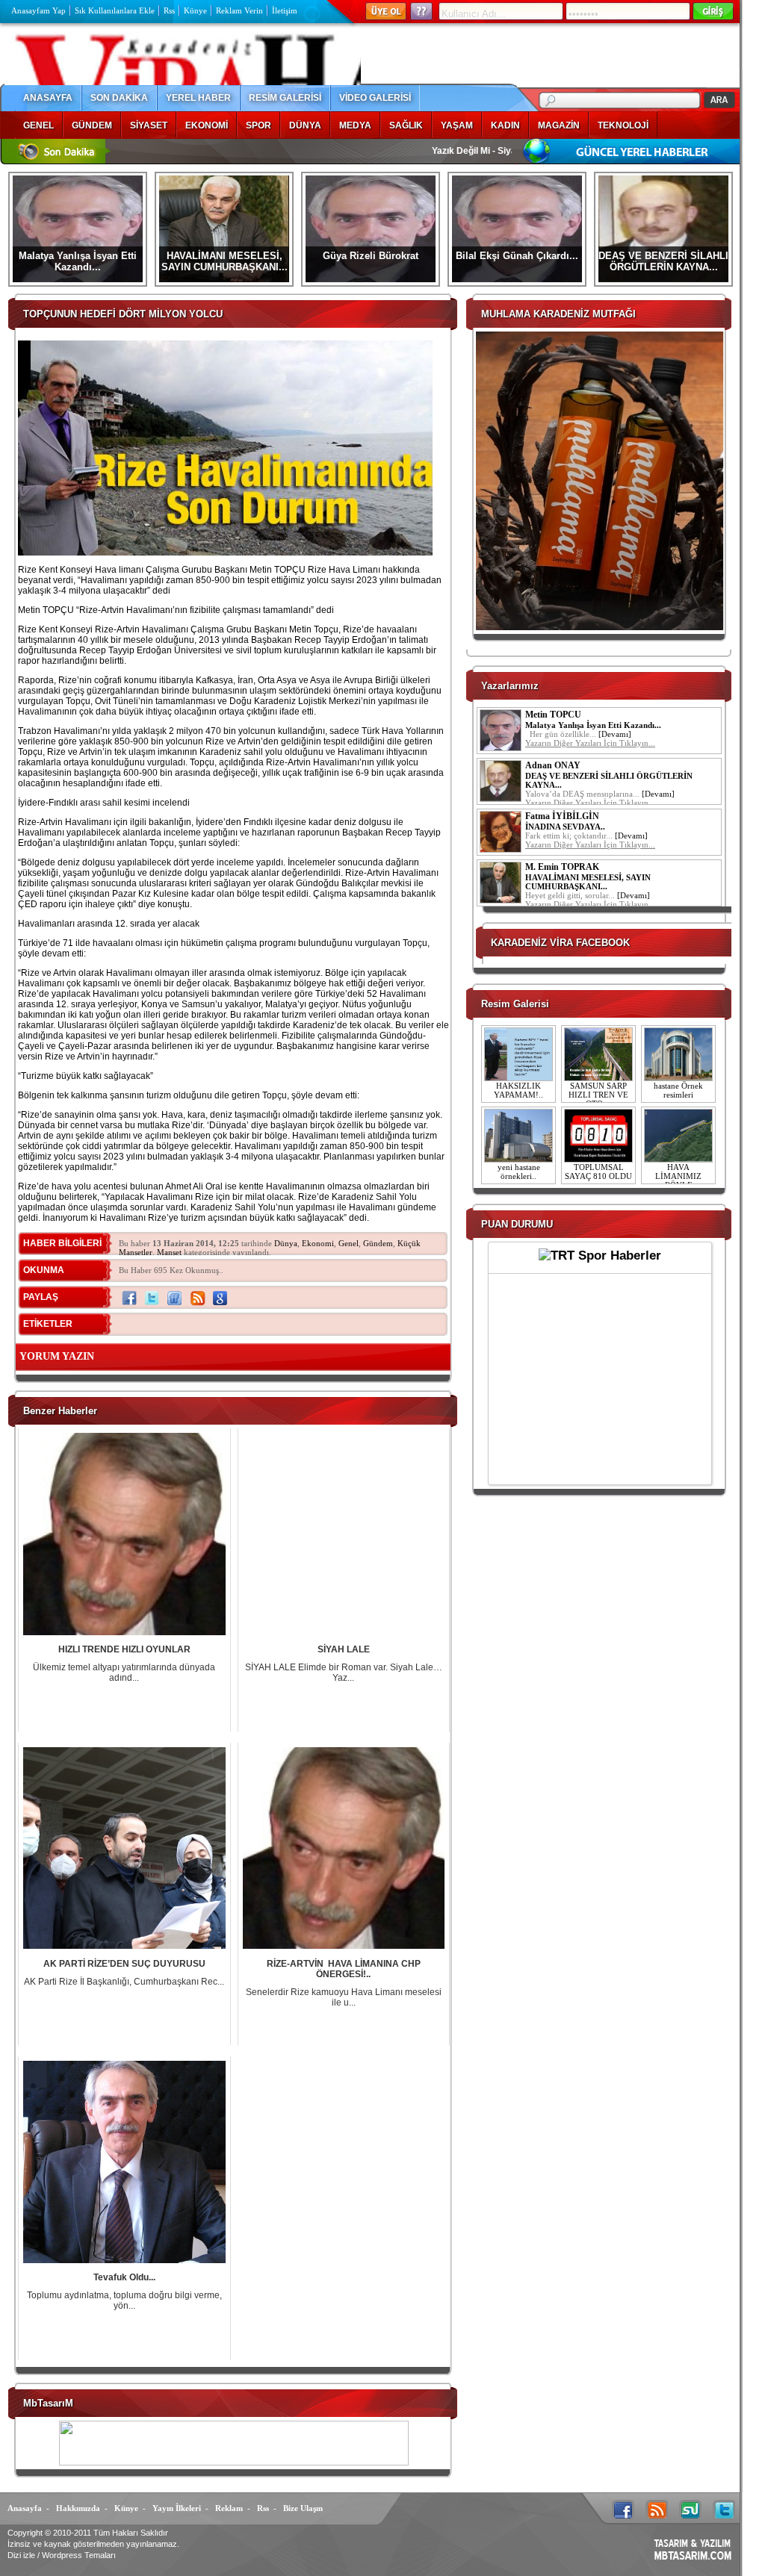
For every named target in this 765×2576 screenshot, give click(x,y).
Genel (349, 1243)
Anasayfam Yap (38, 10)
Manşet (169, 1252)
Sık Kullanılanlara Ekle (115, 10)
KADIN (505, 125)
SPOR (258, 125)
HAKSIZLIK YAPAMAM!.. (518, 1090)
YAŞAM (457, 125)
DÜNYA (305, 125)
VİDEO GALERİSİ (375, 98)
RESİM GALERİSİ (285, 98)
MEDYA (355, 125)
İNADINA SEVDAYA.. (565, 827)
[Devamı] (615, 734)
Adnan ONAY (553, 765)
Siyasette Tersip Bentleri (485, 151)
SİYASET (149, 125)
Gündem (378, 1243)
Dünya (286, 1243)
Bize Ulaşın (303, 2508)
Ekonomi (318, 1243)
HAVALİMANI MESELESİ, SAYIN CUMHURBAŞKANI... (224, 261)
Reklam (229, 2508)
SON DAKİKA (119, 98)
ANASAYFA (48, 98)
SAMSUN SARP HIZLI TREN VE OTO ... (598, 1095)
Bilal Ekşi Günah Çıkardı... (517, 256)
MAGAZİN (559, 125)
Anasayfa (25, 2508)
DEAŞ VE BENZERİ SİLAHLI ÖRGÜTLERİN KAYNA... (663, 261)
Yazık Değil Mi (396, 151)
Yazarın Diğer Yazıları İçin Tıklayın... (590, 743)
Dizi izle (21, 2555)
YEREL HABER (198, 98)
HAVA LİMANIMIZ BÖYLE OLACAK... (678, 1180)
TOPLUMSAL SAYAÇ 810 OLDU (598, 1172)
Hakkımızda (78, 2508)
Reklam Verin (239, 10)
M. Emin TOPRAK (562, 867)
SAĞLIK (406, 125)
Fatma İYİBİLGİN (562, 816)
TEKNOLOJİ (623, 125)
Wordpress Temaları (79, 2555)
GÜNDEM (92, 125)
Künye (195, 10)
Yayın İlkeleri (177, 2508)
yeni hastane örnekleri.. (519, 1172)
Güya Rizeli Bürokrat (371, 256)
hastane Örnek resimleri (678, 1090)
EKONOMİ (207, 125)
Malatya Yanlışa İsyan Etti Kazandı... (78, 261)
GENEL (38, 125)
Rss (169, 10)
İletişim (285, 10)
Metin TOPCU (553, 715)
